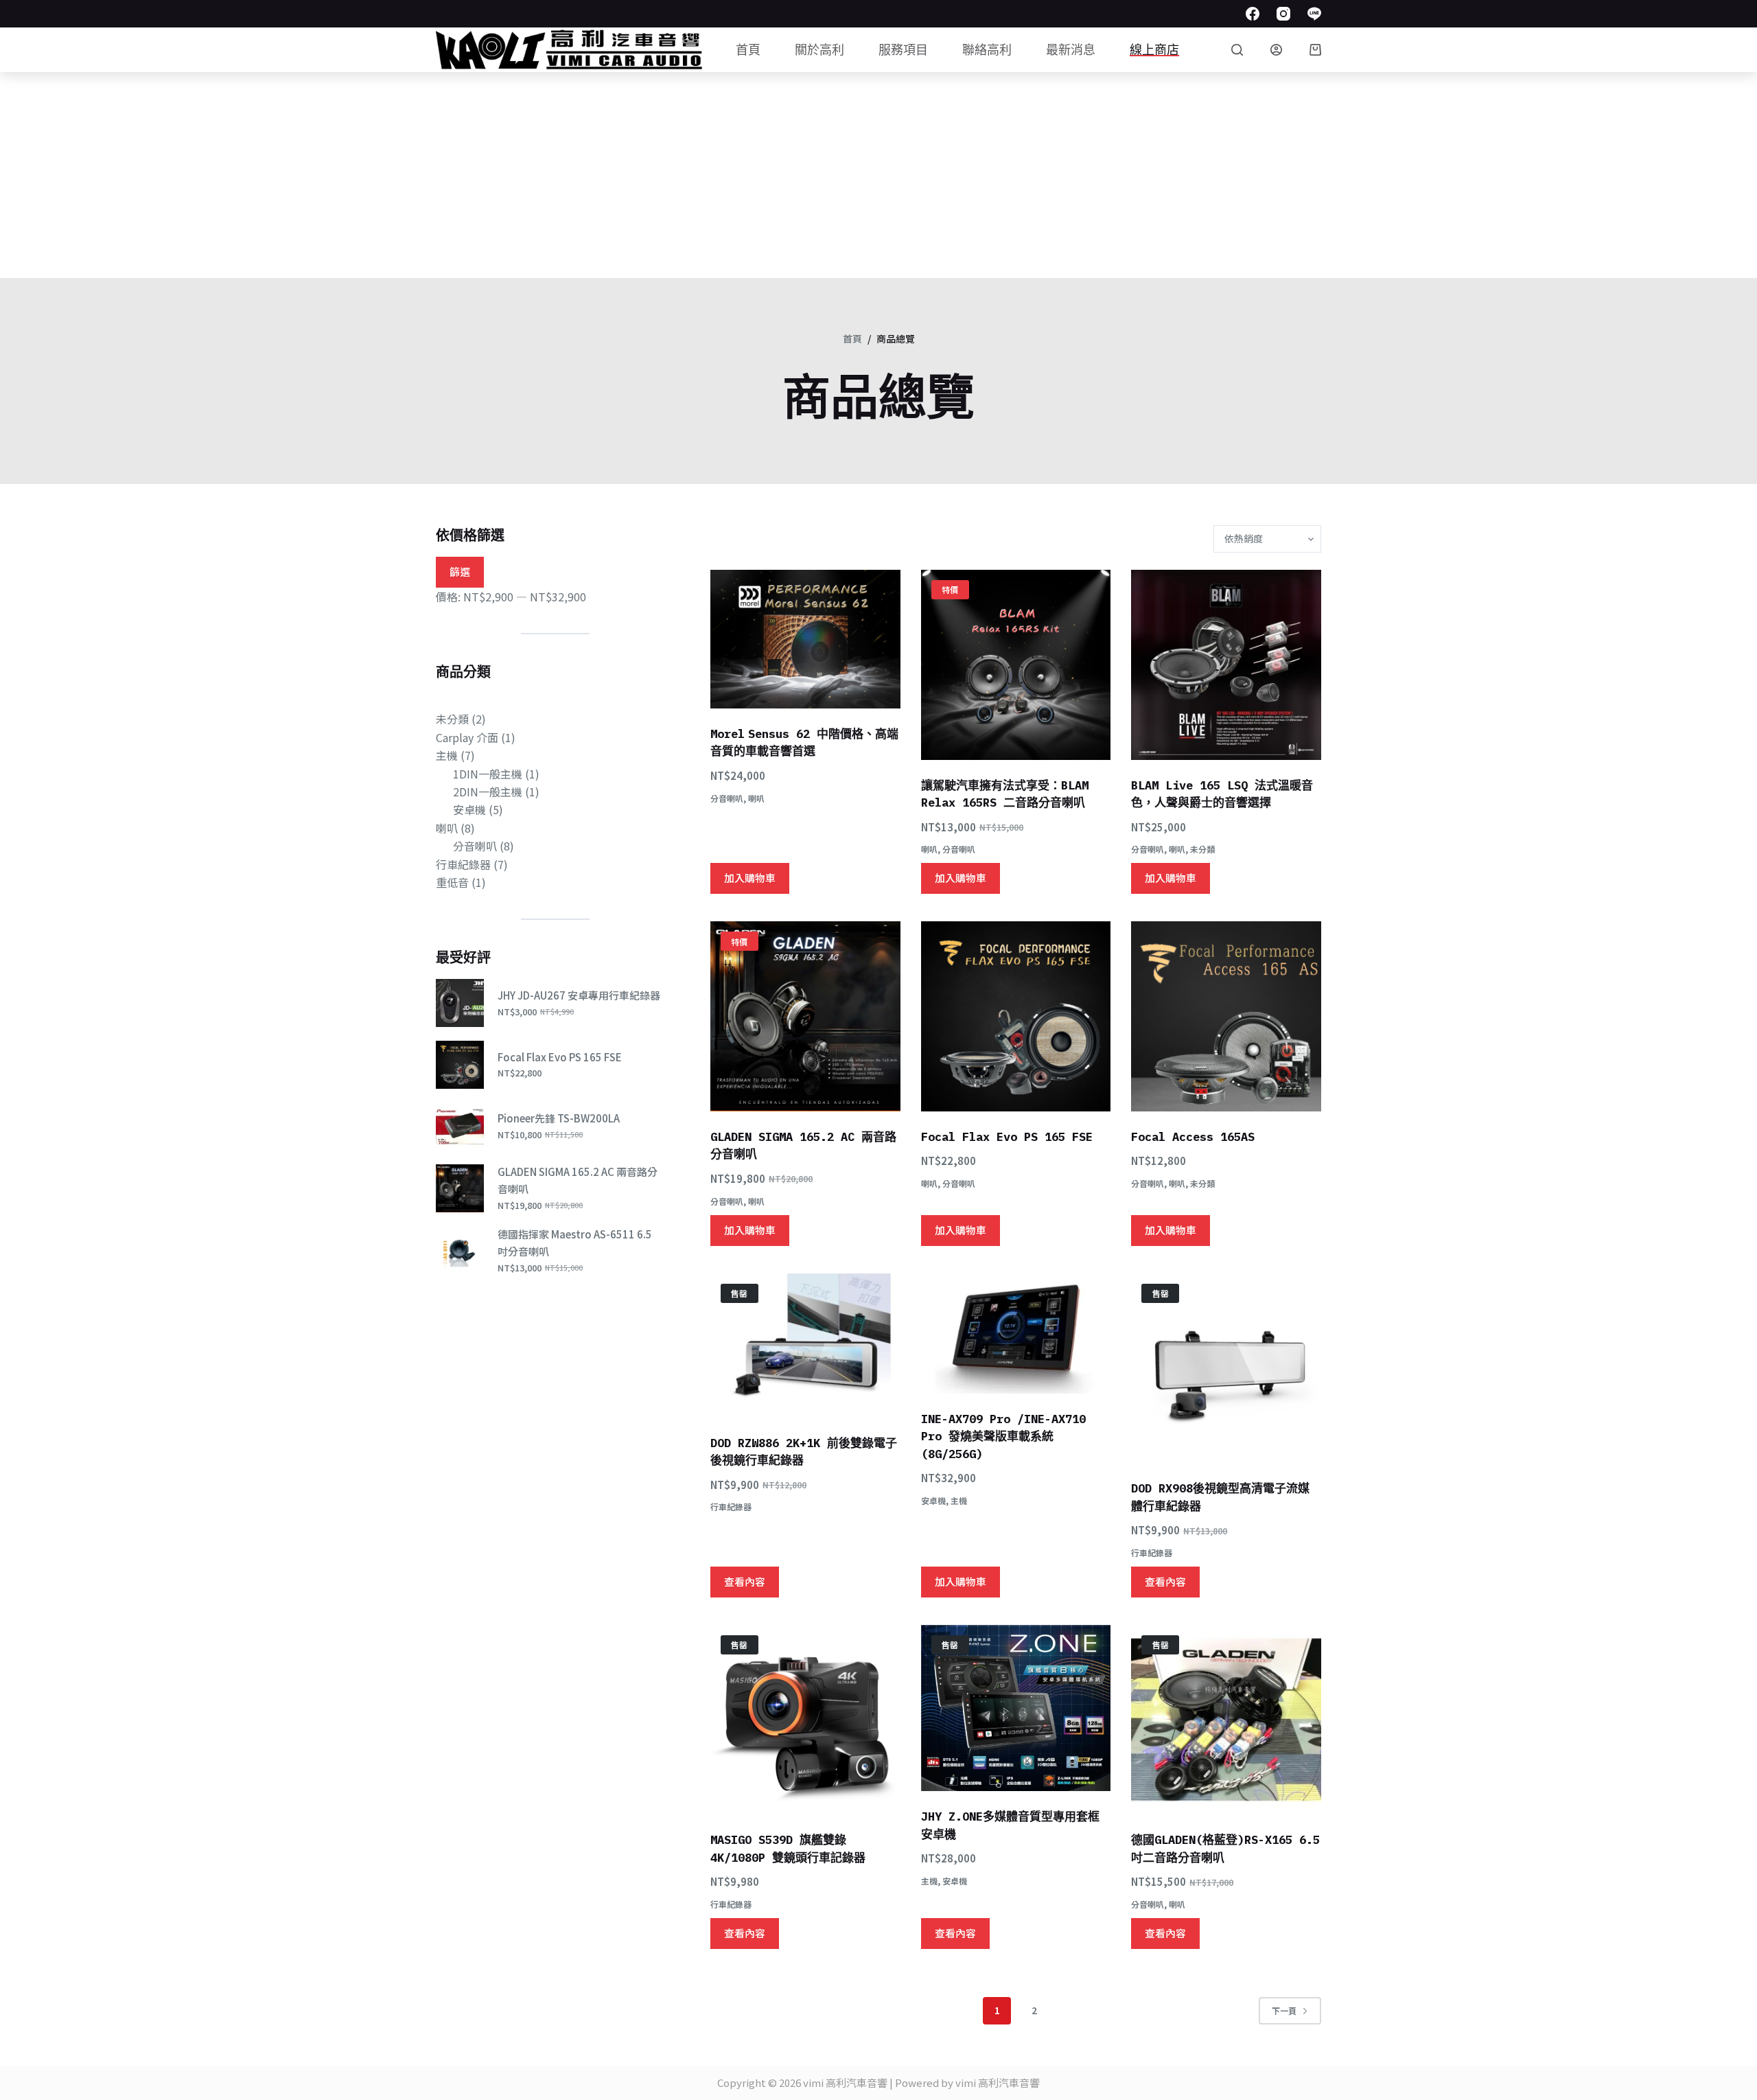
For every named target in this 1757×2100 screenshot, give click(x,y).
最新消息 (1071, 50)
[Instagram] (1283, 14)
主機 (959, 1500)
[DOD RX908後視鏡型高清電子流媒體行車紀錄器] (1226, 1369)
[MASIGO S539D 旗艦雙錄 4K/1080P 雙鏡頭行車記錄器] (805, 1720)
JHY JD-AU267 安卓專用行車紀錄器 (579, 995)
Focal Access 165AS (1193, 1137)
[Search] (1237, 50)
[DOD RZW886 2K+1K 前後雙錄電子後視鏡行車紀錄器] (805, 1346)
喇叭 (756, 798)
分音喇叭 (727, 798)
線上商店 (1154, 50)
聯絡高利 (987, 50)
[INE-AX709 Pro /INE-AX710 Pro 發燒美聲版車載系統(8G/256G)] (1016, 1334)
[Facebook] (1253, 14)
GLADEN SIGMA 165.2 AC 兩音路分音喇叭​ (578, 1180)
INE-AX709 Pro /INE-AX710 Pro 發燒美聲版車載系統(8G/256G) (1003, 1436)
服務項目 (903, 50)
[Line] (1314, 14)
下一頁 (1284, 2010)
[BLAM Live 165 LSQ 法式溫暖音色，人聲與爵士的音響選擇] (1226, 665)
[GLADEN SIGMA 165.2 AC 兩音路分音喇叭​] (805, 1016)
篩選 (460, 572)
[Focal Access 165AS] (1226, 1016)
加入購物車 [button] (750, 878)
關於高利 (819, 50)
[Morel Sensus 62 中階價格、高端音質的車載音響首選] (805, 639)
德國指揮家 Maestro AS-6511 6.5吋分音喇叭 (575, 1243)
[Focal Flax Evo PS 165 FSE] (1016, 1016)
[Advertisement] (878, 175)
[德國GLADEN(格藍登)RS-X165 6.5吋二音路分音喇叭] (1226, 1720)
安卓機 (933, 1500)
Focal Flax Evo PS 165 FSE (1007, 1137)
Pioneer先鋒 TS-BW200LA (559, 1118)
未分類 (1202, 849)
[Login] (1276, 50)
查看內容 (745, 1581)
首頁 (748, 50)
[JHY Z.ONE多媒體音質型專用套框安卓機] (1016, 1708)
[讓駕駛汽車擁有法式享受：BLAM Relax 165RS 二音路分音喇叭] (1016, 665)
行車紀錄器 (731, 1507)
